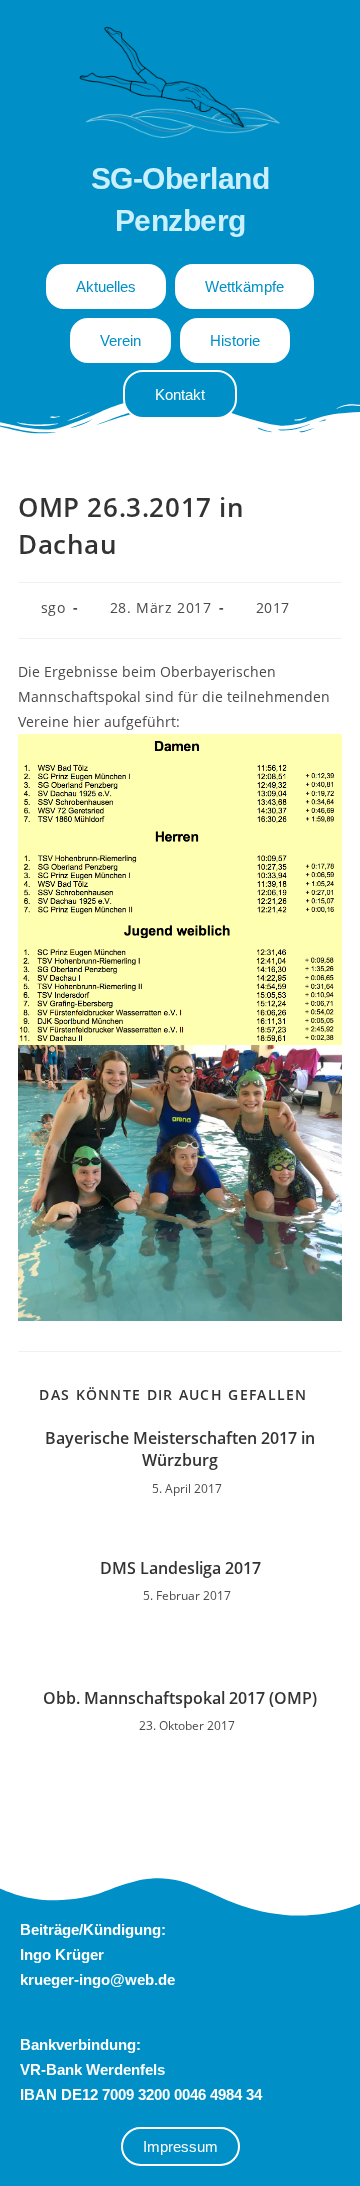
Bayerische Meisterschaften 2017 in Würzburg (180, 1449)
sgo (53, 607)
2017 (273, 607)
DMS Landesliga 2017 (180, 1568)
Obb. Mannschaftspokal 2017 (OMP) (180, 1698)
